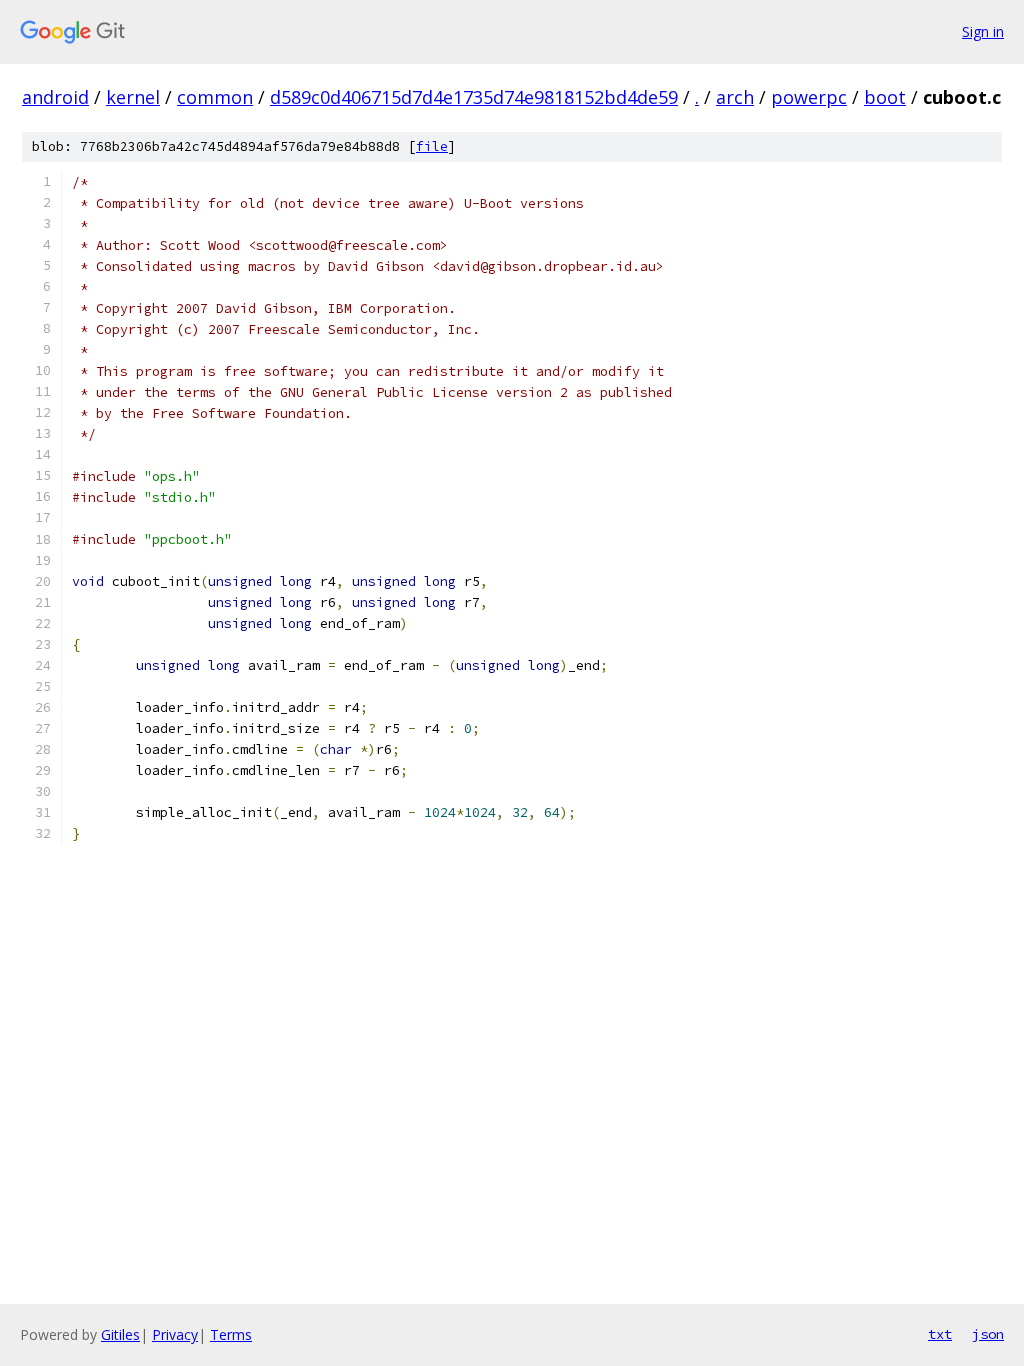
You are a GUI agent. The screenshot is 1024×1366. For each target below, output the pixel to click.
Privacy (175, 1334)
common (215, 97)
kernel (133, 97)
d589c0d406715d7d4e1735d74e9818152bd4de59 (474, 97)
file (432, 146)
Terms (231, 1334)
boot (885, 97)
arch (735, 97)
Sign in (983, 31)
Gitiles (120, 1334)
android (55, 97)
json (988, 1334)
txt (940, 1334)
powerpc (809, 97)
